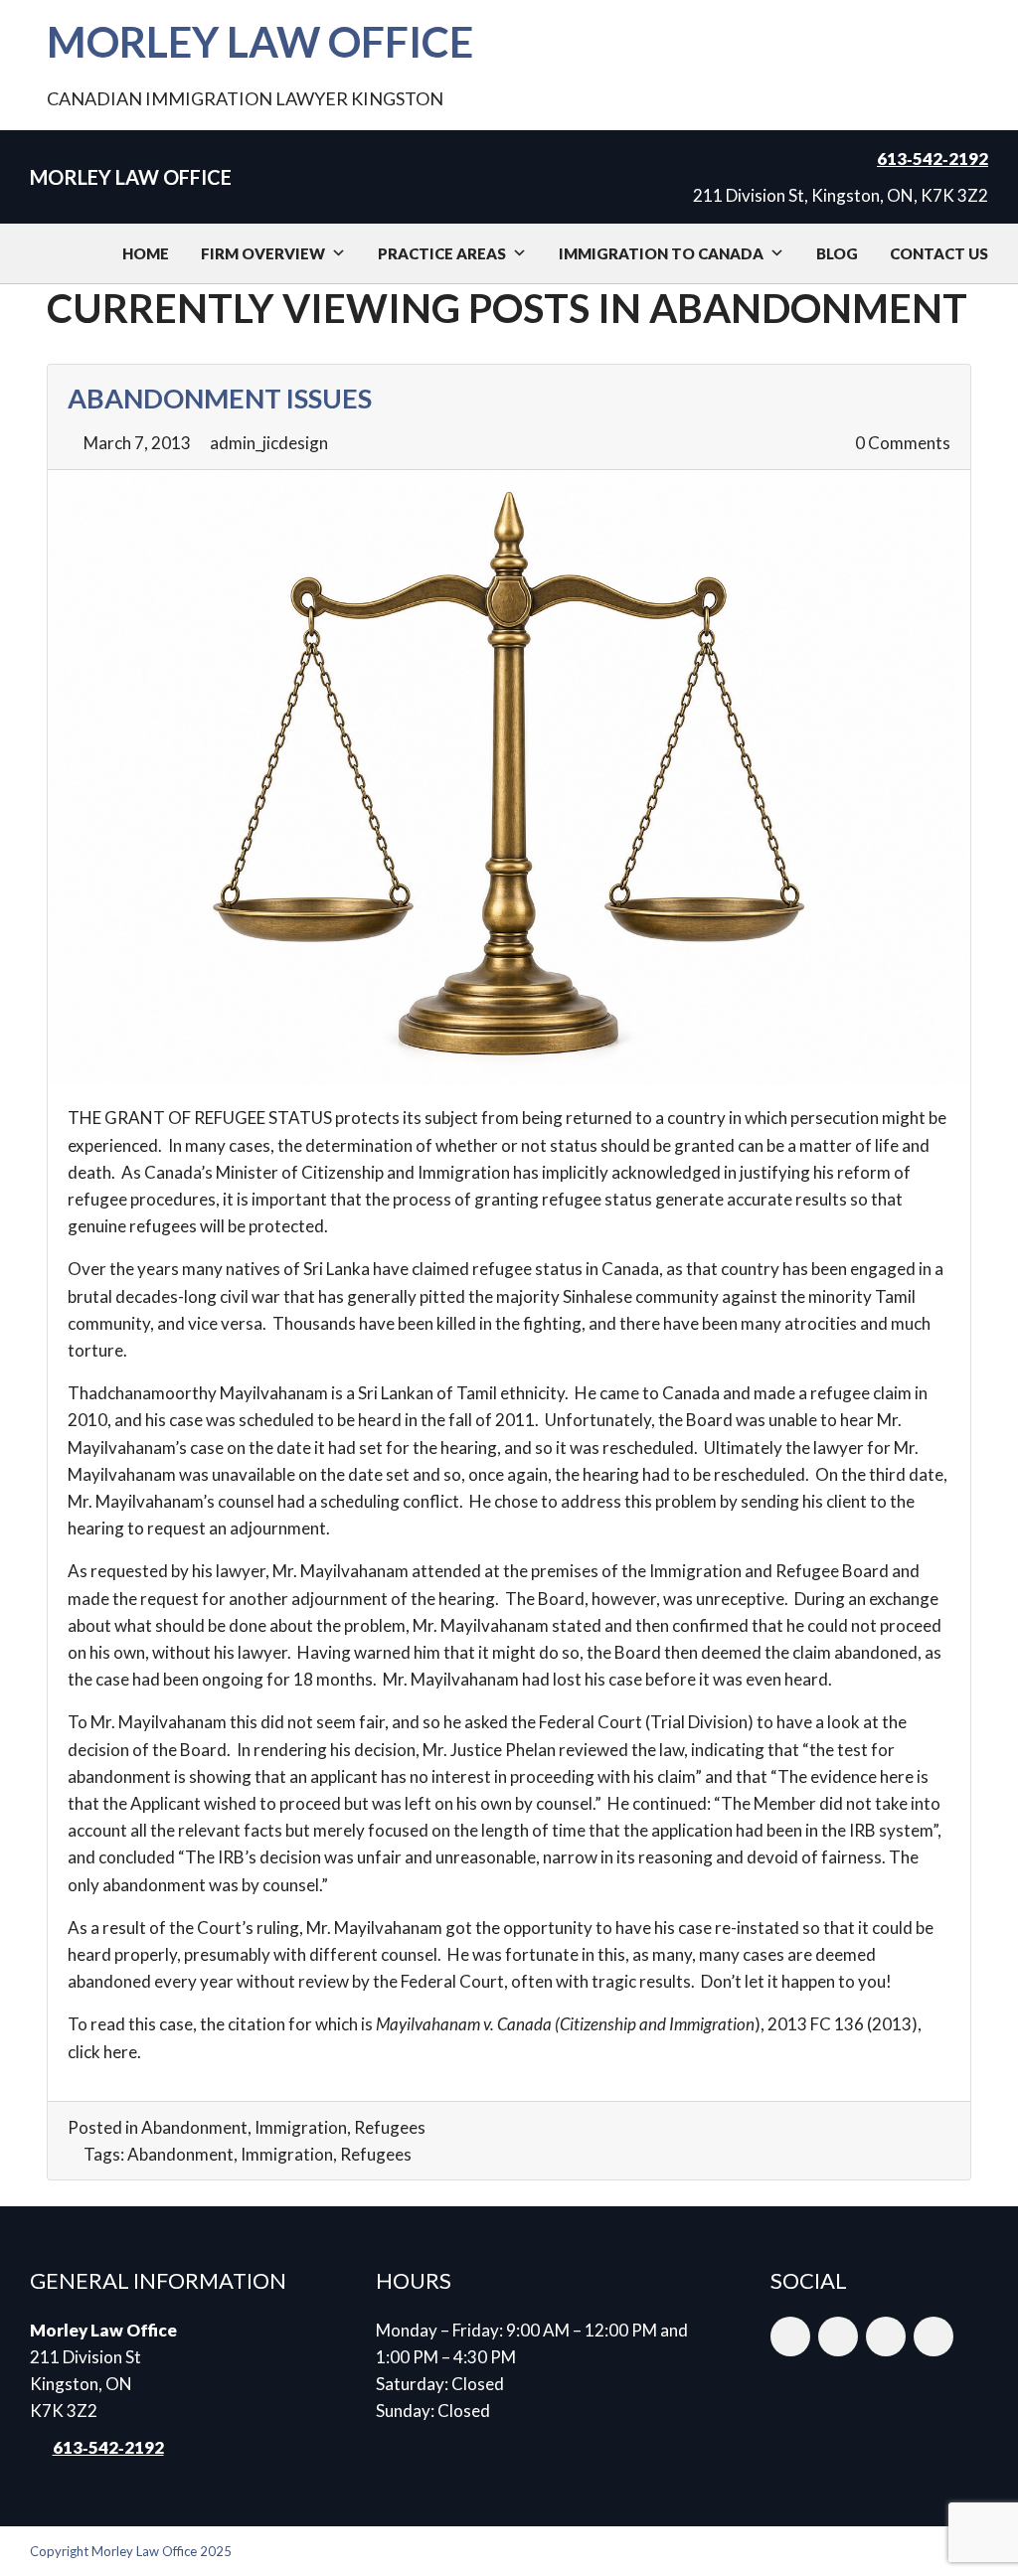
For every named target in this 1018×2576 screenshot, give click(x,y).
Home (146, 253)
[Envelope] (790, 2336)
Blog (837, 253)
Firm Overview (263, 253)
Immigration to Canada (661, 253)
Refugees (390, 2127)
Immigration (301, 2127)
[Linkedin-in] (933, 2336)
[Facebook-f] (838, 2336)
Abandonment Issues (220, 398)
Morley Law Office (260, 41)
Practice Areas (442, 253)
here (120, 2052)
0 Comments (901, 443)
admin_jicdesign (269, 443)
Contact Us (939, 253)
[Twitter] (886, 2336)
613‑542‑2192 (933, 159)
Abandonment (194, 2127)
